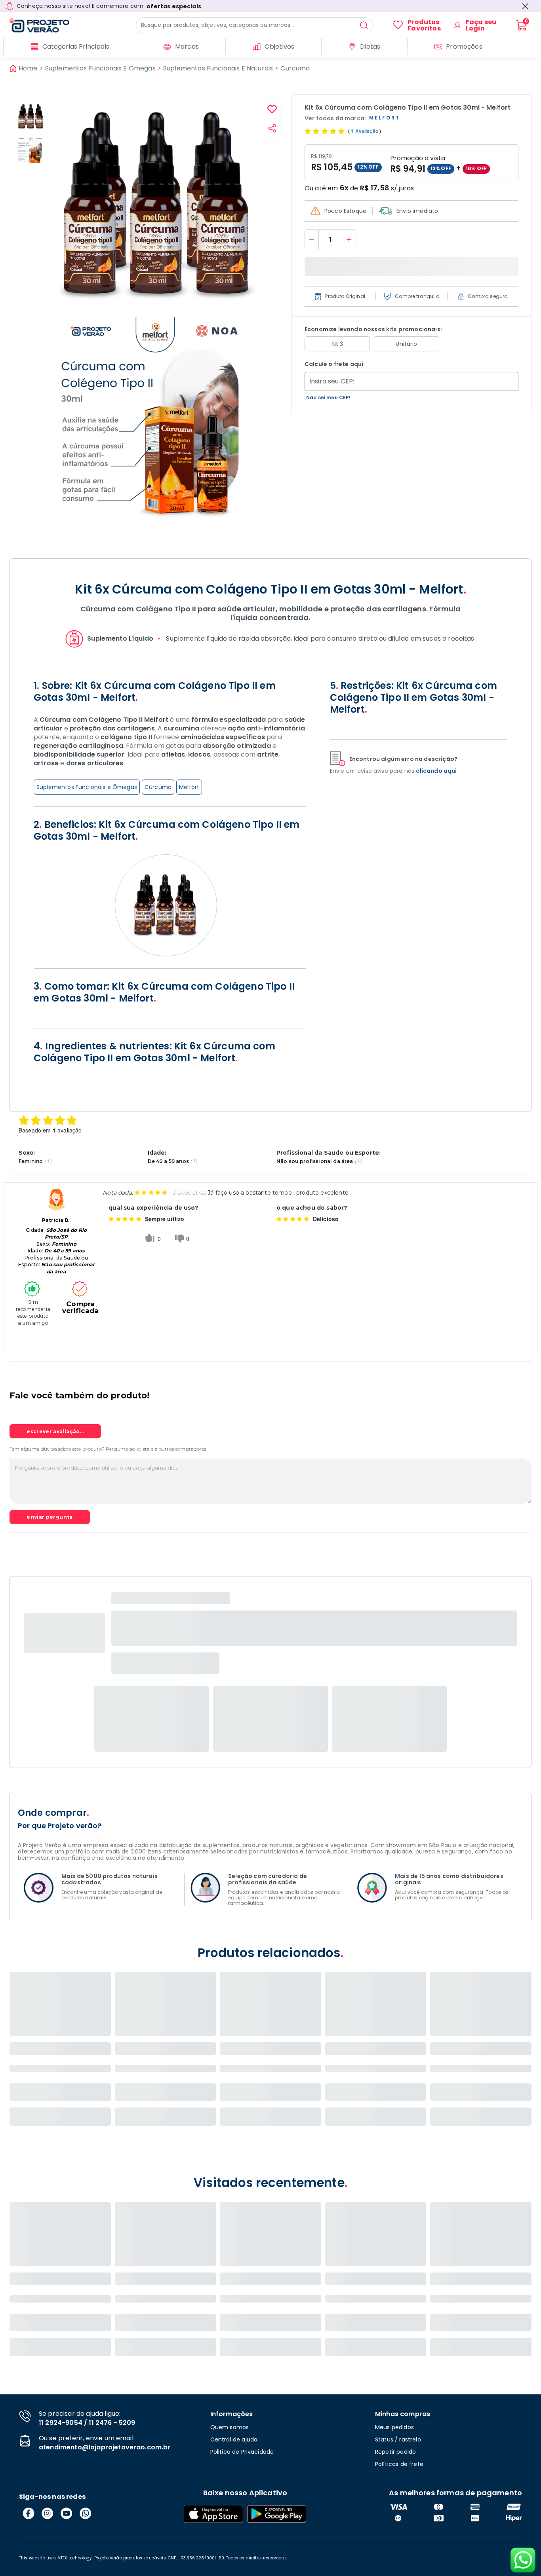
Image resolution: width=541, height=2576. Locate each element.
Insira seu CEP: (332, 381)
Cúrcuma (158, 787)
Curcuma (295, 68)
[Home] (73, 25)
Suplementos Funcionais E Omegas (100, 68)
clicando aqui (436, 771)
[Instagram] (48, 2513)
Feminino (31, 1161)
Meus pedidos (394, 2427)
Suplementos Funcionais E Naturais (218, 68)
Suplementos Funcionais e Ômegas (87, 787)
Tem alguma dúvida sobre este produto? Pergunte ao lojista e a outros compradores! (109, 1449)
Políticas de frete (399, 2464)
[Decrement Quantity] (312, 239)
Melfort (189, 787)
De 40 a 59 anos (168, 1161)
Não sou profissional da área (315, 1161)
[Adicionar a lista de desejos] (272, 110)
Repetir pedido (395, 2452)
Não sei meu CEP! (329, 397)
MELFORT (385, 118)
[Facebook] (29, 2513)
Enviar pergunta (50, 1517)
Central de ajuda (234, 2439)
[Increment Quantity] (349, 239)
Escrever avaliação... (55, 1431)
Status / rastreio (398, 2439)
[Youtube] (67, 2513)
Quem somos (230, 2427)
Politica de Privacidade (242, 2452)
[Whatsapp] (86, 2513)
